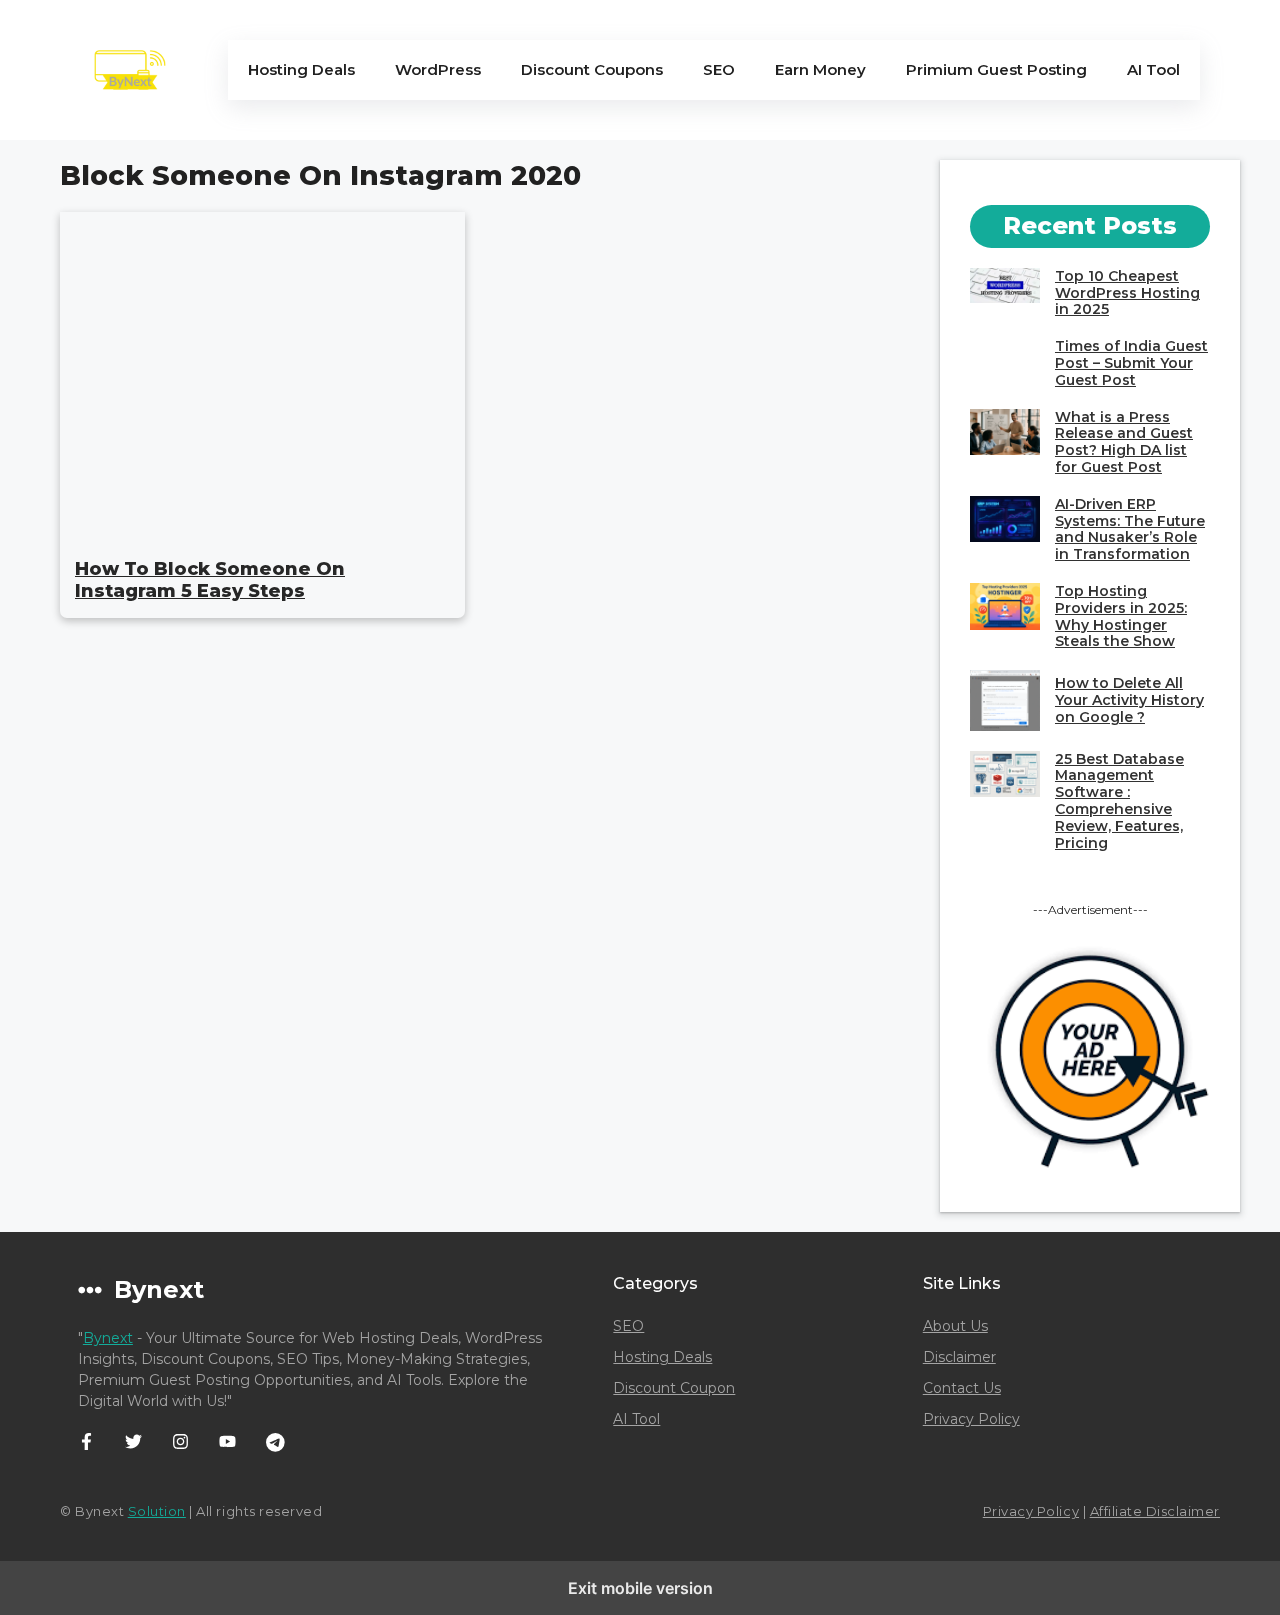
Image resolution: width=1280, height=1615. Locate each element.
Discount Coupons (592, 69)
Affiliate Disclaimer (1155, 1511)
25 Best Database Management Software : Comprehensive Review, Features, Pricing (1119, 801)
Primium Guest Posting (996, 69)
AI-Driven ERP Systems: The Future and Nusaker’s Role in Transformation (1130, 529)
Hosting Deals (301, 69)
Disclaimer (959, 1357)
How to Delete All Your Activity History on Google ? (1129, 700)
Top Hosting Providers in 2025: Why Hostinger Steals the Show (1121, 616)
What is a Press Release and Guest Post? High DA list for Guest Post (1124, 442)
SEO (719, 69)
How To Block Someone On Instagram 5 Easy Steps (210, 580)
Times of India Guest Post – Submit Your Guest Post (1131, 363)
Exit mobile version (640, 1588)
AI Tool (1153, 69)
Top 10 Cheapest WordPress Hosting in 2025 (1127, 293)
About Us (955, 1326)
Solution (157, 1511)
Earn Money (820, 69)
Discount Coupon (674, 1388)
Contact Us (962, 1388)
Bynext (108, 1338)
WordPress (438, 69)
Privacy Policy (971, 1419)
